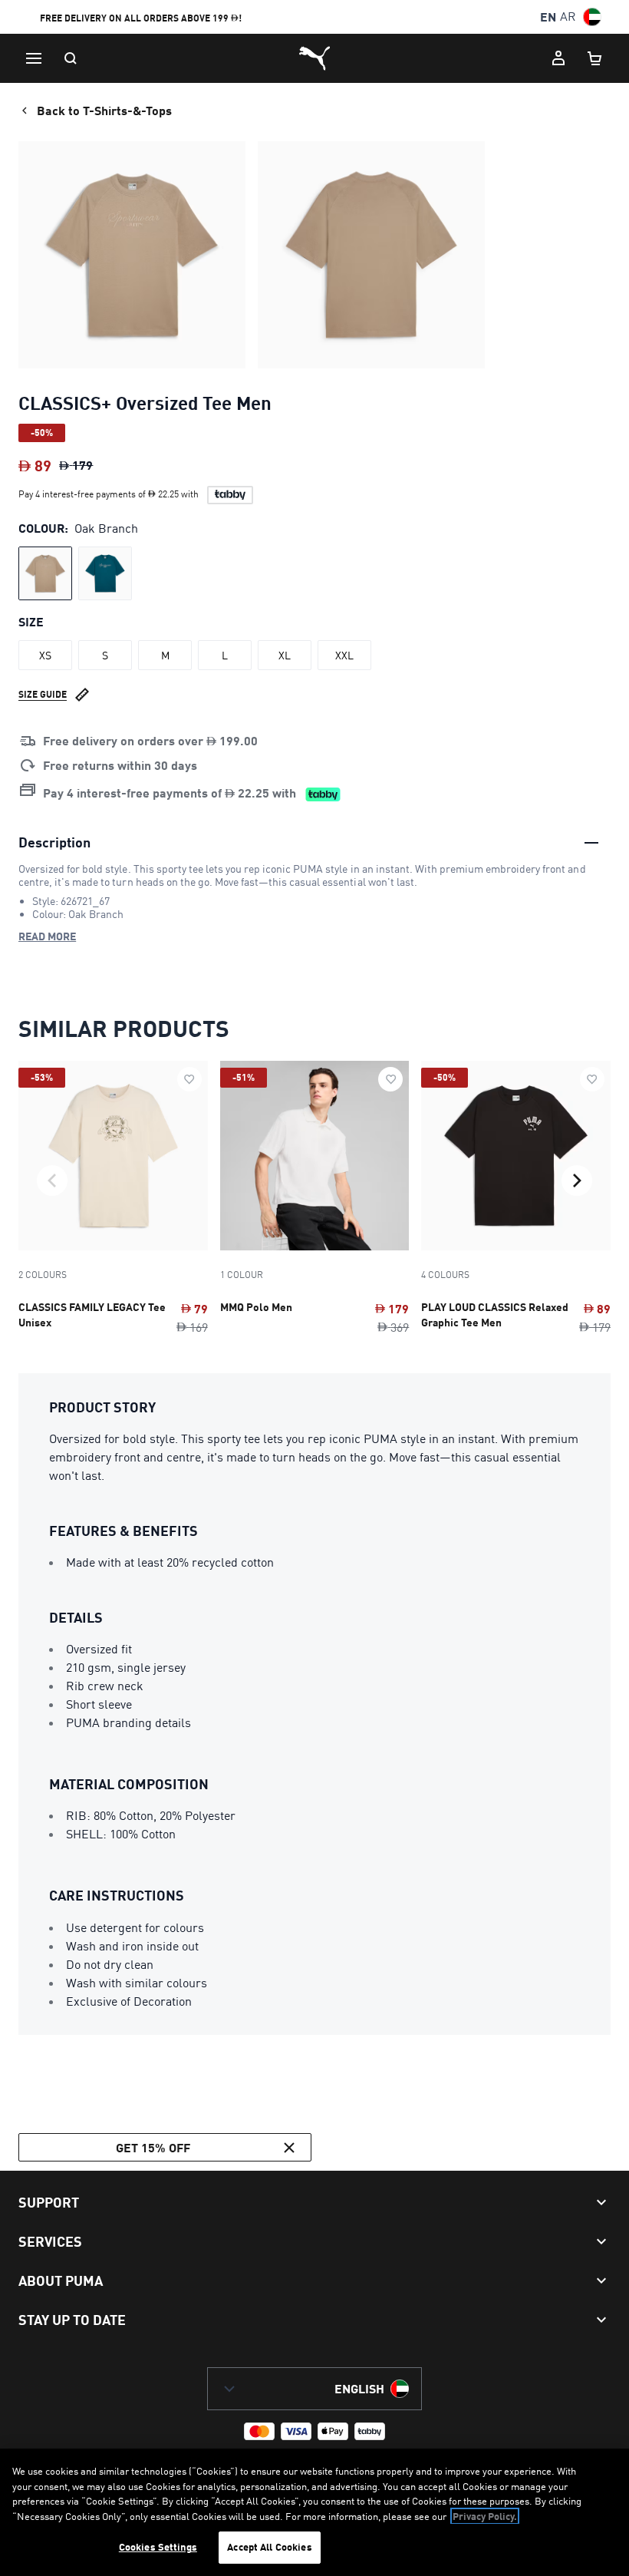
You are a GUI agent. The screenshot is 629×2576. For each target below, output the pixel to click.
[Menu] (34, 58)
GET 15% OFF (153, 2147)
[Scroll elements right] (577, 1181)
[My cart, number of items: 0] (595, 58)
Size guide (43, 694)
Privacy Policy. (485, 2516)
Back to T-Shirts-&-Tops (104, 110)
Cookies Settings (158, 2547)
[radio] (45, 573)
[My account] (558, 58)
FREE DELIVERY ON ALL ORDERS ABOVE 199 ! (141, 18)
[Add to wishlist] (189, 1079)
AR (568, 17)
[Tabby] (230, 495)
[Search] (71, 58)
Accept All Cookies (269, 2547)
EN (548, 17)
